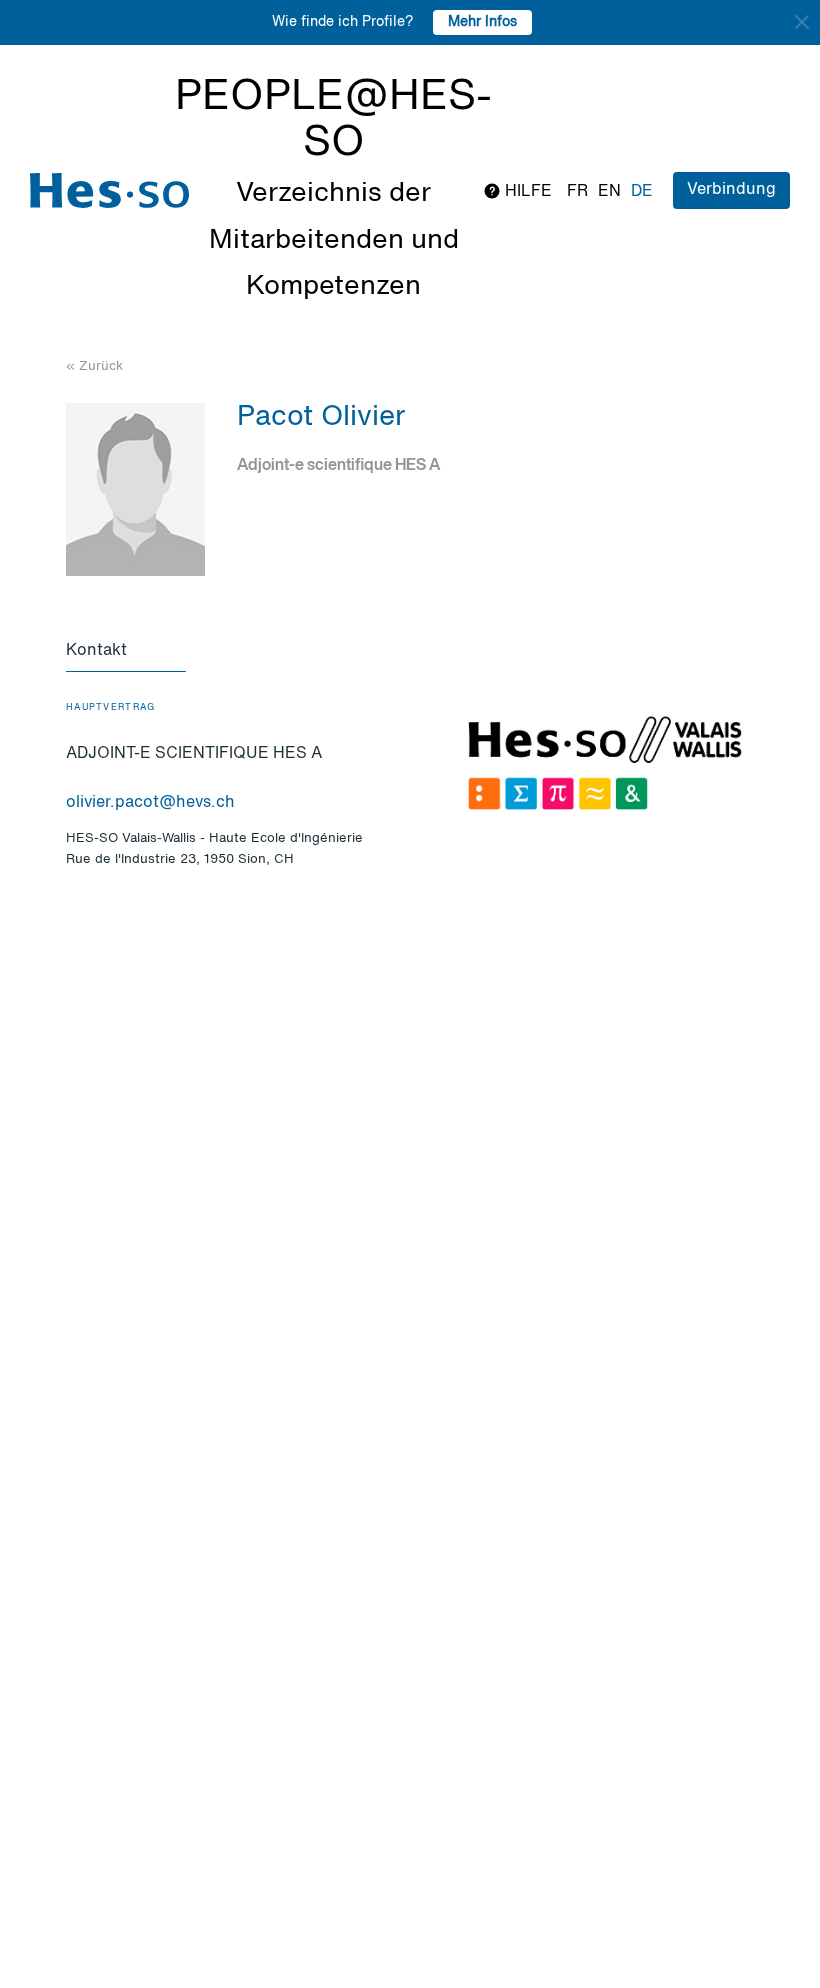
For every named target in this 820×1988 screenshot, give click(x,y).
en (609, 192)
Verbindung (731, 190)
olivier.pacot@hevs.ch (150, 803)
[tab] (126, 652)
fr (577, 192)
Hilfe (526, 192)
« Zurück (94, 366)
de (642, 192)
